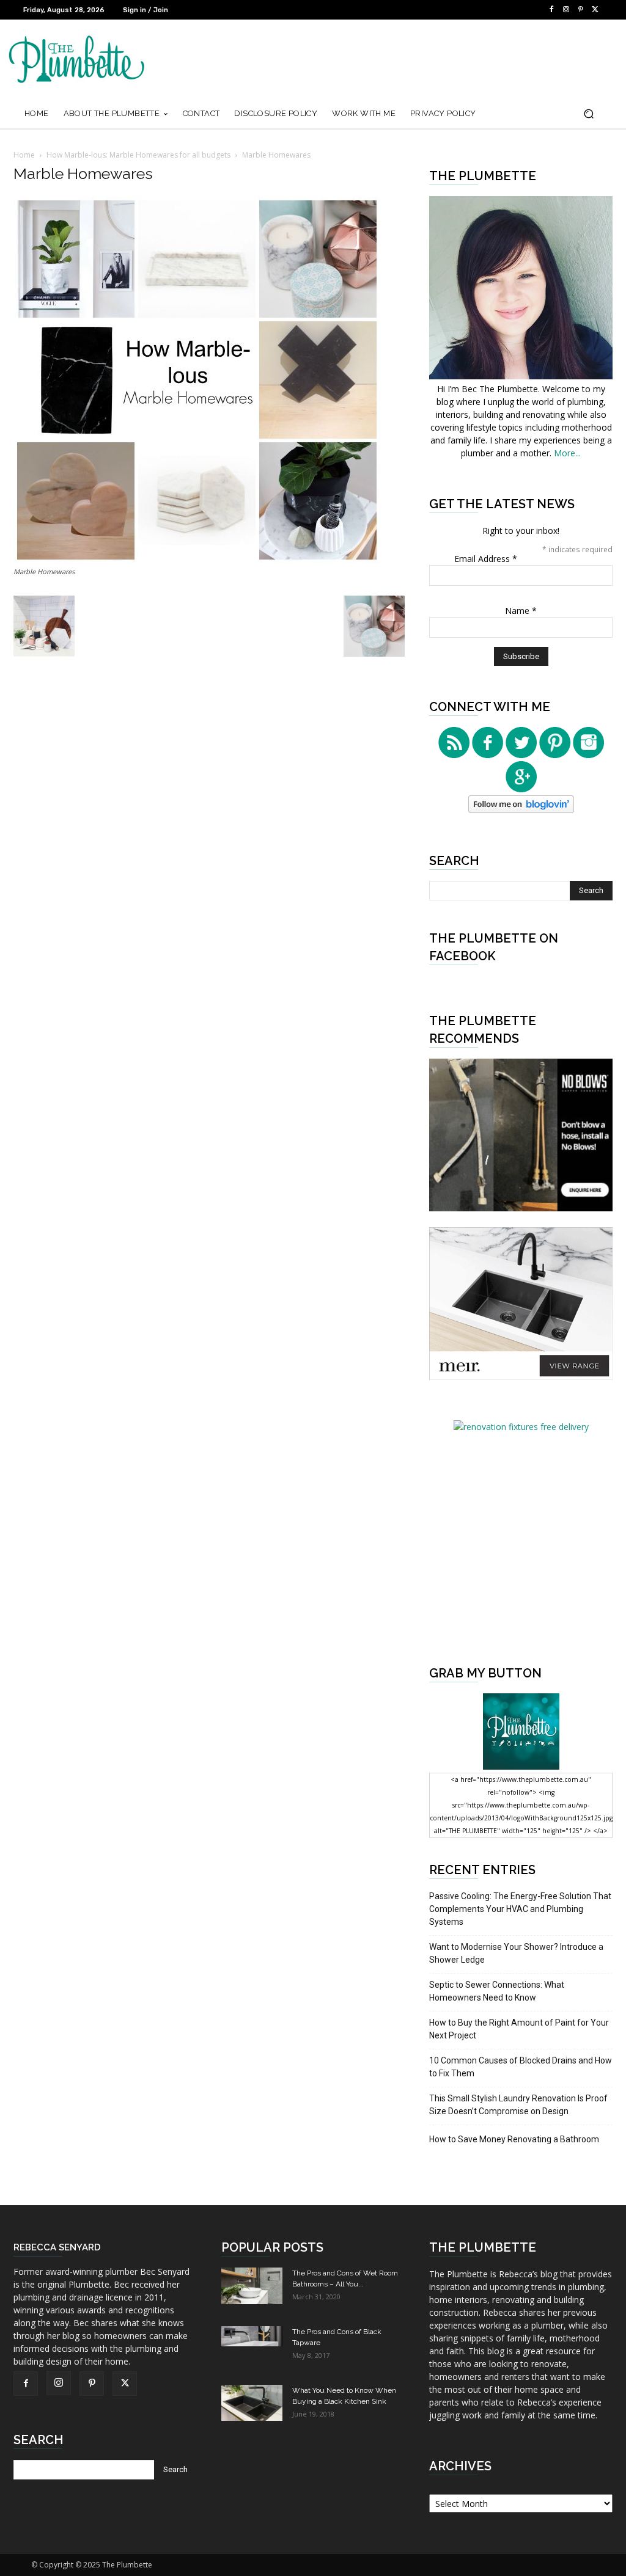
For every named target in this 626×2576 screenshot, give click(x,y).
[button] (588, 114)
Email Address (486, 559)
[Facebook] (551, 10)
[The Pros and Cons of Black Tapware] (252, 2336)
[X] (595, 10)
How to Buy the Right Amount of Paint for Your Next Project (519, 2029)
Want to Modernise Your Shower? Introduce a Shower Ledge (516, 1953)
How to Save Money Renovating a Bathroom (514, 2139)
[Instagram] (566, 10)
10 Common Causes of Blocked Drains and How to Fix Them (521, 2067)
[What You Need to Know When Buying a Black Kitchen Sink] (252, 2403)
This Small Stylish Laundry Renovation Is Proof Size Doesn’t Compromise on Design (518, 2105)
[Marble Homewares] (197, 560)
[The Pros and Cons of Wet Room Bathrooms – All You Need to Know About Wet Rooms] (252, 2286)
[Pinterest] (581, 10)
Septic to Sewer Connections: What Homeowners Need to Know (497, 1991)
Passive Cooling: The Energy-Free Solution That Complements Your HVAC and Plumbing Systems (520, 1909)
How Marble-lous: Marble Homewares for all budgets (138, 155)
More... (567, 453)
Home (24, 155)
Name (521, 611)
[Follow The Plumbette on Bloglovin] (521, 810)
